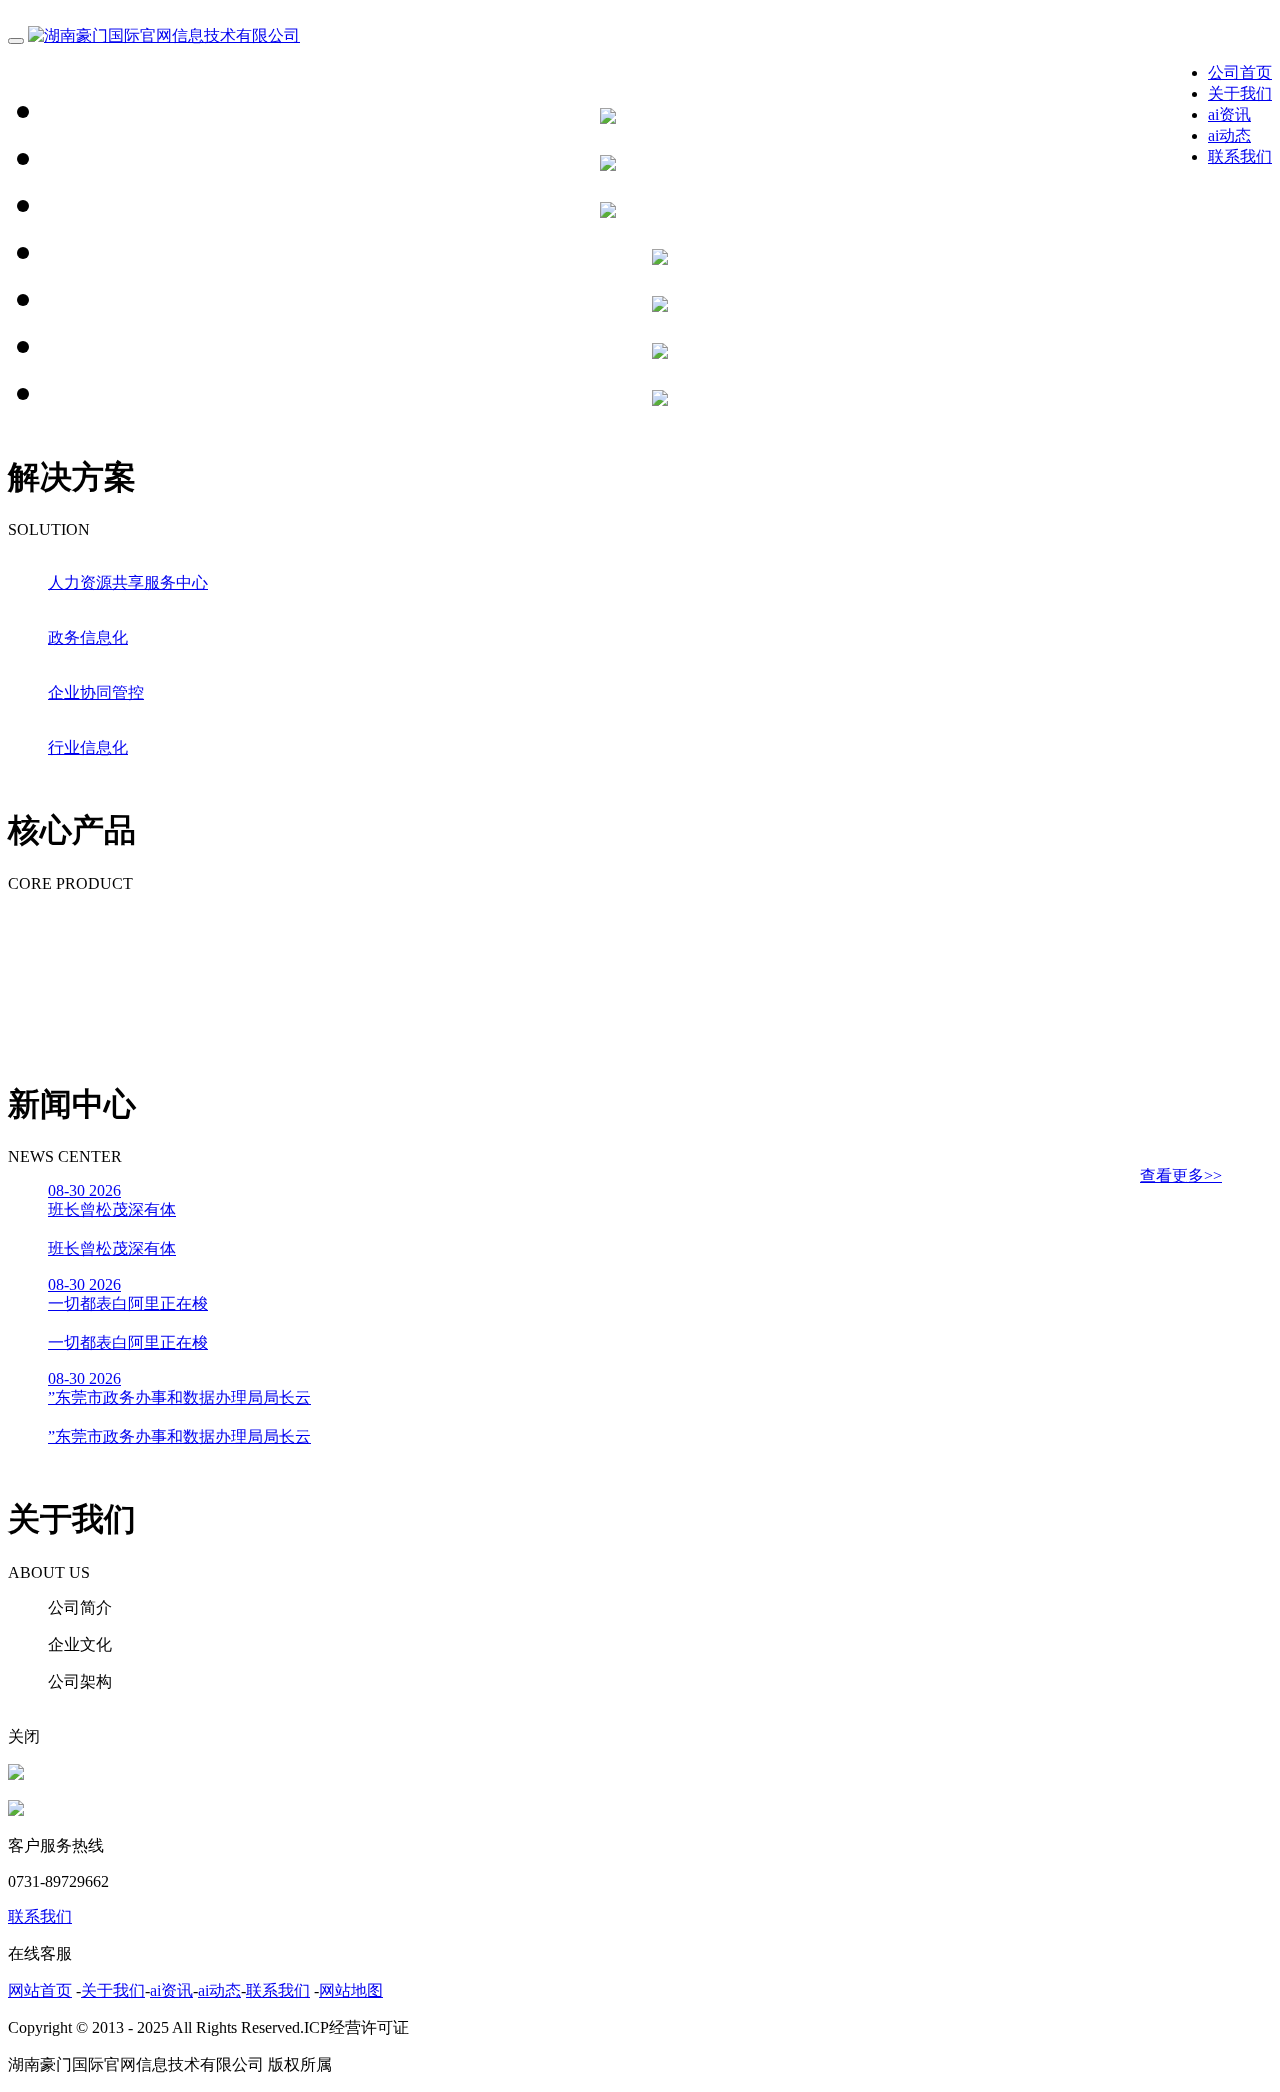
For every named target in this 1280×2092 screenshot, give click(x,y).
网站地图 (351, 1990)
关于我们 (1240, 93)
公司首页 (1240, 72)
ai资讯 (1229, 114)
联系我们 (1240, 156)
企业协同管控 (96, 692)
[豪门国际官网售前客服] (16, 1774)
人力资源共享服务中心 (128, 582)
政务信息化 (88, 637)
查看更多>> (1181, 1175)
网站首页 (40, 1990)
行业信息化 (88, 747)
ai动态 (1229, 135)
